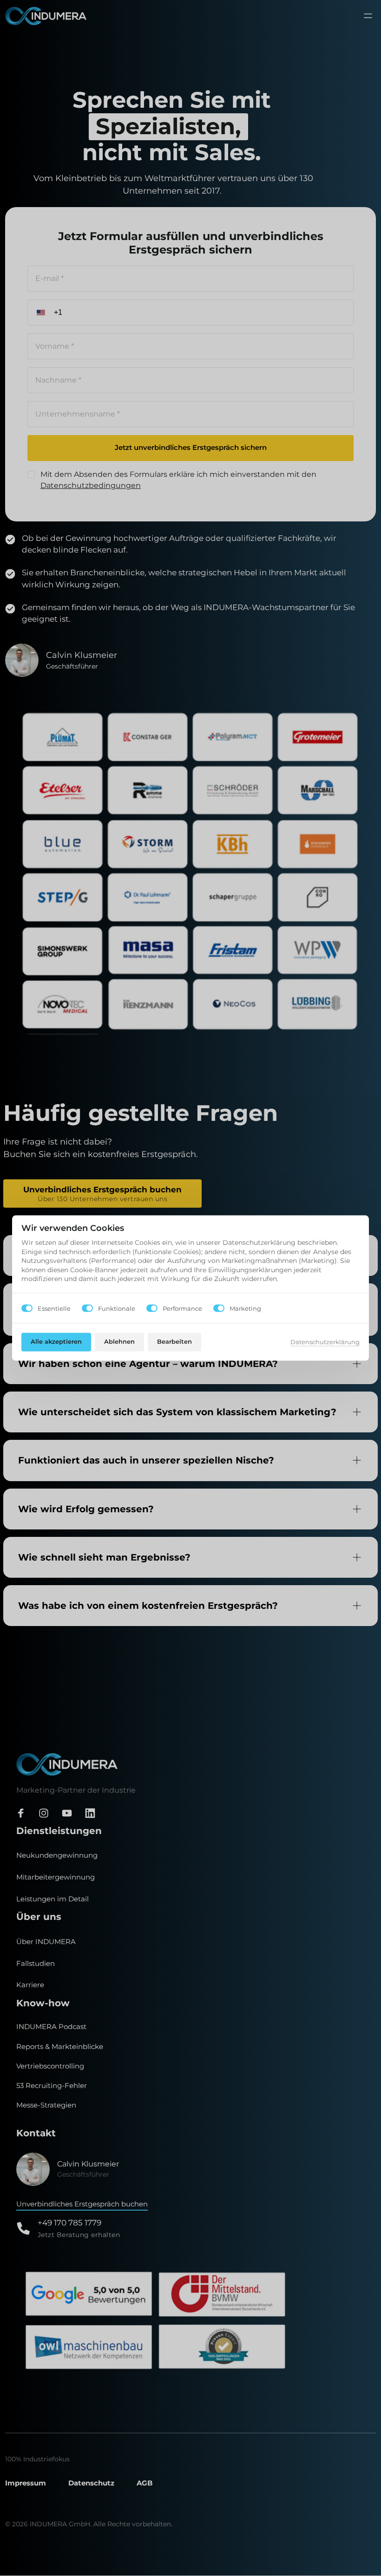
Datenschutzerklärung (325, 1343)
